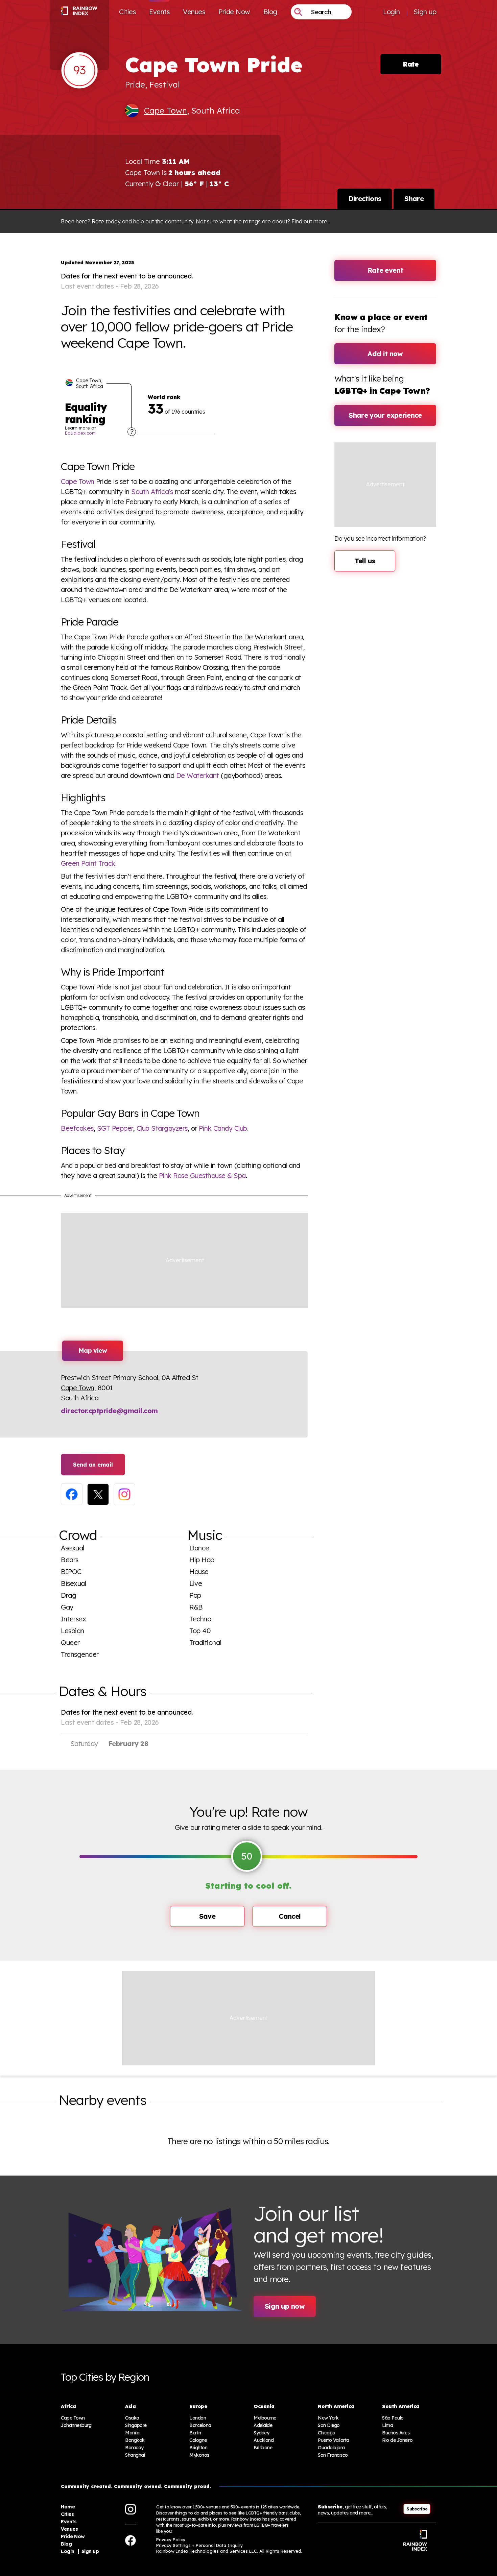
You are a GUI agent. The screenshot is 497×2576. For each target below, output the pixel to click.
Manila (132, 2433)
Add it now (385, 354)
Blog (270, 12)
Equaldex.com (80, 433)
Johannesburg (76, 2425)
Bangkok (135, 2440)
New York (328, 2418)
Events (159, 12)
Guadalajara (331, 2448)
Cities (127, 12)
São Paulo (393, 2418)
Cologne (198, 2440)
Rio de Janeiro (397, 2440)
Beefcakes (77, 1128)
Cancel (290, 1916)
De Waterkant (198, 775)
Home (68, 2507)
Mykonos (199, 2455)
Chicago (327, 2433)
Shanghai (135, 2455)
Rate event (385, 270)
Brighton (198, 2448)
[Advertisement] (185, 1261)
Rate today (106, 221)
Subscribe (417, 2509)
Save (207, 1916)
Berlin (195, 2433)
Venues (194, 12)
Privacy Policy (171, 2540)
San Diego (329, 2425)
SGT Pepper (115, 1128)
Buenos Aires (396, 2433)
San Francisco (333, 2455)
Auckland (264, 2440)
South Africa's (152, 492)
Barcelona (200, 2425)
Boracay (134, 2448)
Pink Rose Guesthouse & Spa (202, 1175)
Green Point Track (88, 863)
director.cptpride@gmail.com (109, 1411)
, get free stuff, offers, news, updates (352, 2510)
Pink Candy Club (223, 1128)
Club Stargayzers (162, 1128)
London (198, 2418)
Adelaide (263, 2425)
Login (392, 12)
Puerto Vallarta (334, 2440)
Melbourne (265, 2418)
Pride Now (234, 12)
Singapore (136, 2425)
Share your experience (385, 415)
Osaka (132, 2418)
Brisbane (263, 2448)
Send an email (93, 1465)
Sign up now (285, 2306)
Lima (387, 2425)
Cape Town (165, 111)
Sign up (425, 12)
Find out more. (310, 221)
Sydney (261, 2433)
